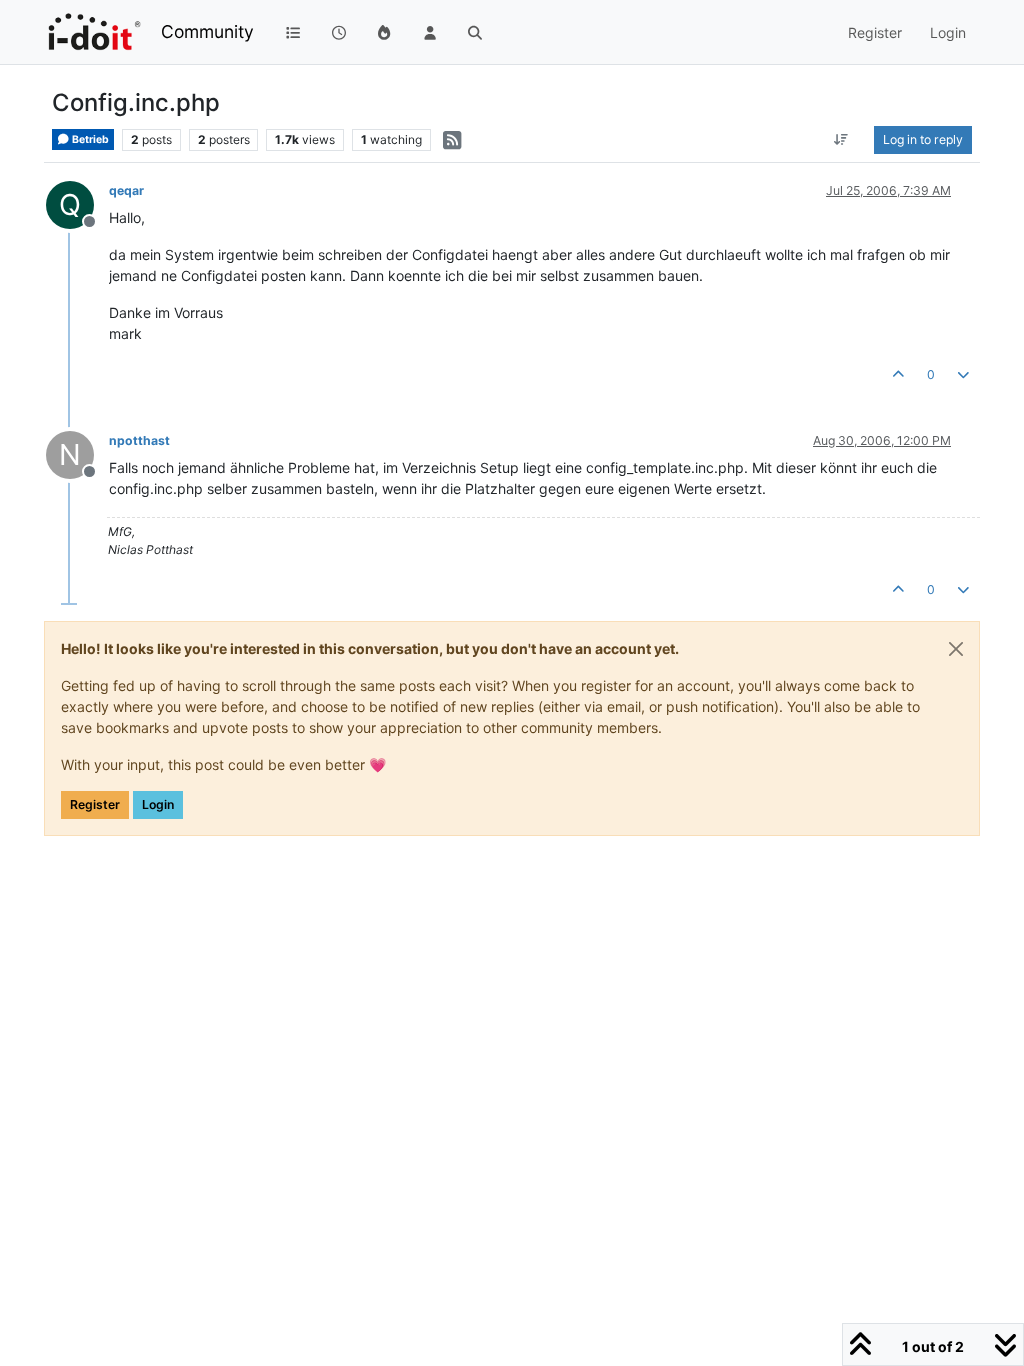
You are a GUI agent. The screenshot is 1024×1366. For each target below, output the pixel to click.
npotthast (139, 440)
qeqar (126, 190)
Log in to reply (923, 139)
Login (158, 804)
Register (95, 804)
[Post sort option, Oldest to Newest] (841, 140)
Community (207, 31)
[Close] (956, 649)
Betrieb (89, 139)
